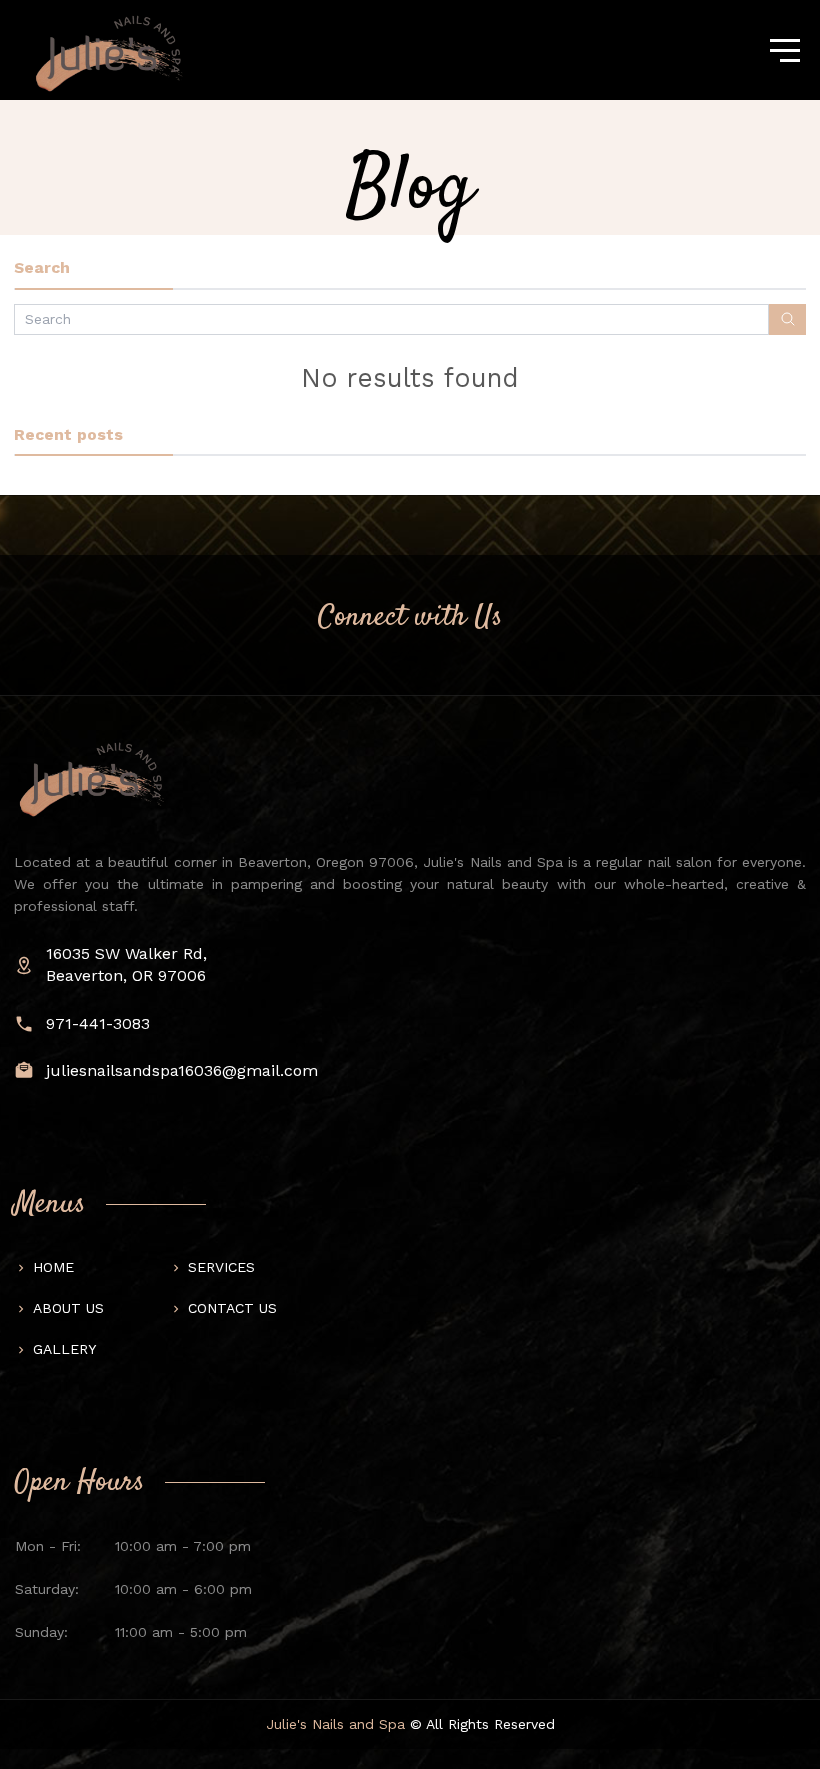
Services (221, 1267)
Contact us (232, 1308)
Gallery (64, 1349)
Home (53, 1267)
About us (68, 1308)
